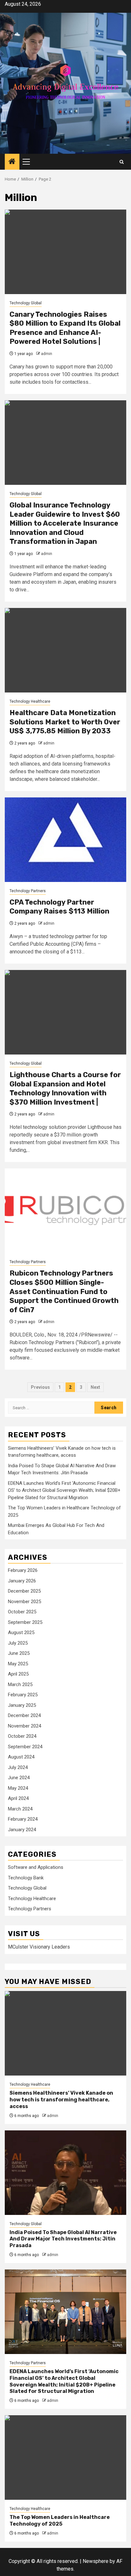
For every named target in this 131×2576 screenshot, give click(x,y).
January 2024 (22, 1830)
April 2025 (18, 1674)
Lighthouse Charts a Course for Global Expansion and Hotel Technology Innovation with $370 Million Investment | (65, 1088)
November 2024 (24, 1726)
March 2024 (20, 1809)
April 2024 (18, 1798)
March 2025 (20, 1684)
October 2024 (22, 1736)
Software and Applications (36, 1867)
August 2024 (21, 1757)
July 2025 (18, 1643)
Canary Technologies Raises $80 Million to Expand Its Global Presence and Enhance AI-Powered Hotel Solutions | (65, 328)
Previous (40, 1387)
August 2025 (21, 1632)
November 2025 (24, 1602)
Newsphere (96, 2561)
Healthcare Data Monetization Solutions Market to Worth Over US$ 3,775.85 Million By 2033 (65, 722)
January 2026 (22, 1581)
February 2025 (23, 1695)
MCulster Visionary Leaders (39, 1947)
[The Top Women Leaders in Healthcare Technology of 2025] (65, 2458)
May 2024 (18, 1788)
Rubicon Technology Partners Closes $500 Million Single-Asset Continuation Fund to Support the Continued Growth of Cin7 (64, 1291)
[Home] (12, 162)
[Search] (122, 162)
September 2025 (25, 1622)
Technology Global (26, 303)
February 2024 (23, 1819)
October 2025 (22, 1612)
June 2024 (19, 1778)
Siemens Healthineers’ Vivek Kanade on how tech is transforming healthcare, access (61, 2100)
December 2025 (24, 1591)
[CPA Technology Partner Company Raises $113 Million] (65, 840)
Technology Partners (28, 891)
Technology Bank (26, 1878)
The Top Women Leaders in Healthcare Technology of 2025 (60, 2520)
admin (47, 354)
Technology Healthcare (30, 701)
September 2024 (25, 1747)
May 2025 (18, 1664)
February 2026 (23, 1570)
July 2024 (18, 1767)
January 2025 (22, 1705)
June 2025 (19, 1653)
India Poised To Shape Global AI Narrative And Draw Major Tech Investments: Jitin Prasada (63, 2239)
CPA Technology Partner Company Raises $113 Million (59, 907)
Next (95, 1387)
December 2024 (24, 1715)
